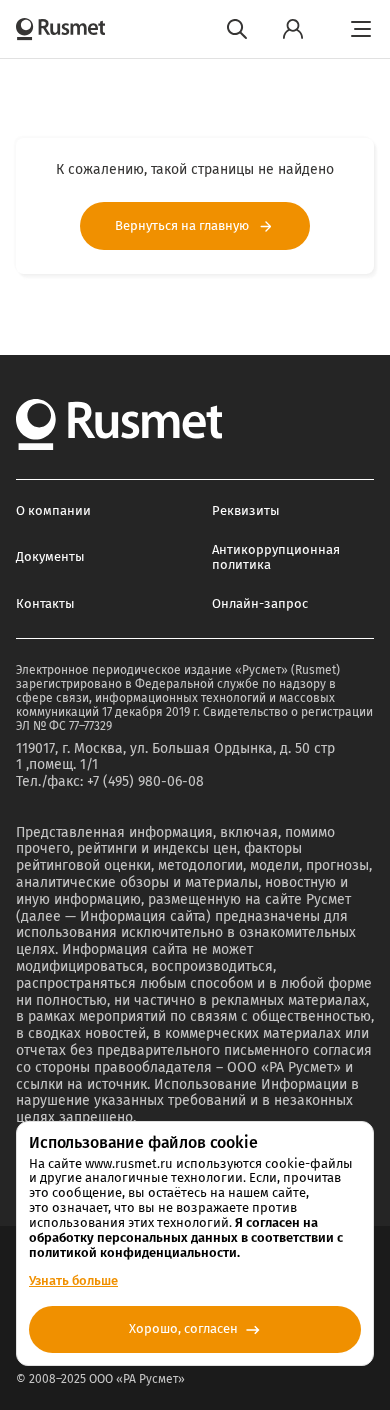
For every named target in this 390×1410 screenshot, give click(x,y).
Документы (50, 556)
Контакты (45, 603)
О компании (53, 510)
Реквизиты (246, 510)
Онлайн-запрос (260, 603)
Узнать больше (73, 1280)
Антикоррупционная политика (276, 557)
